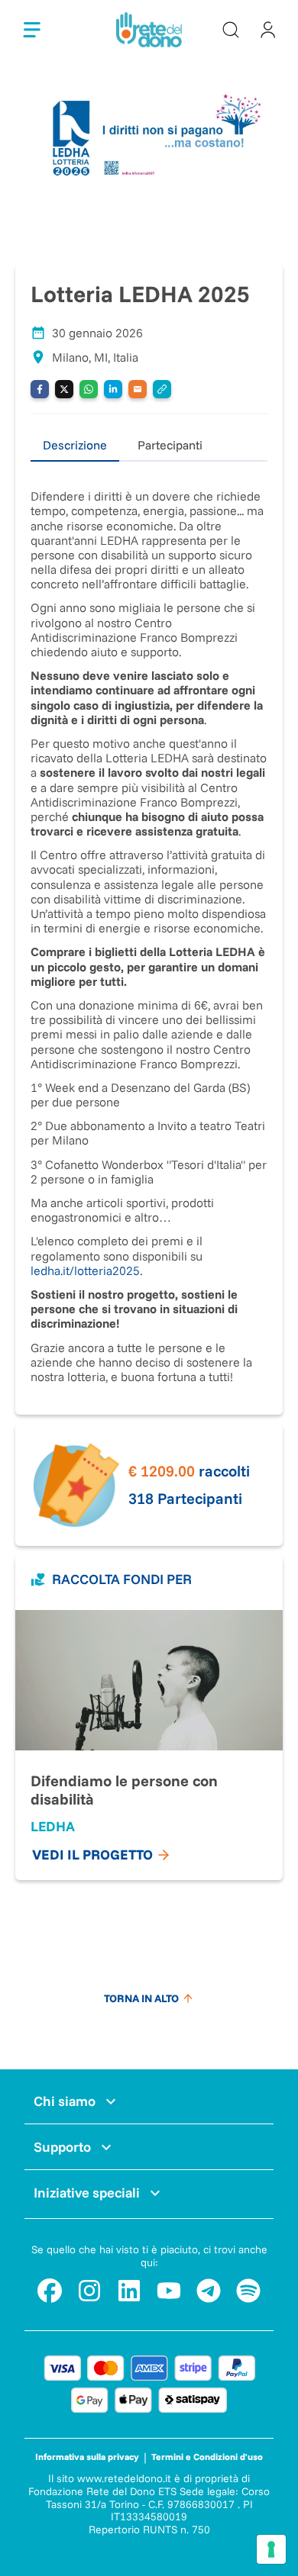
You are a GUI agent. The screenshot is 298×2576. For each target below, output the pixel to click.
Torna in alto (141, 1998)
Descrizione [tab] (75, 445)
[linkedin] (129, 2291)
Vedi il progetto (92, 1855)
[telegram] (209, 2291)
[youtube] (169, 2291)
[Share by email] (138, 389)
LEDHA (53, 1826)
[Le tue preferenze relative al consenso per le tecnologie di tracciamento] (271, 2549)
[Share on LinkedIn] (113, 389)
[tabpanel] (149, 923)
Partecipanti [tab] (170, 445)
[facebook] (50, 2291)
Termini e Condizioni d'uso (207, 2457)
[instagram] (89, 2291)
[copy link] (162, 389)
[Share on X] (64, 389)
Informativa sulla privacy (87, 2457)
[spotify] (248, 2291)
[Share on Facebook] (40, 389)
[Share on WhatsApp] (89, 389)
